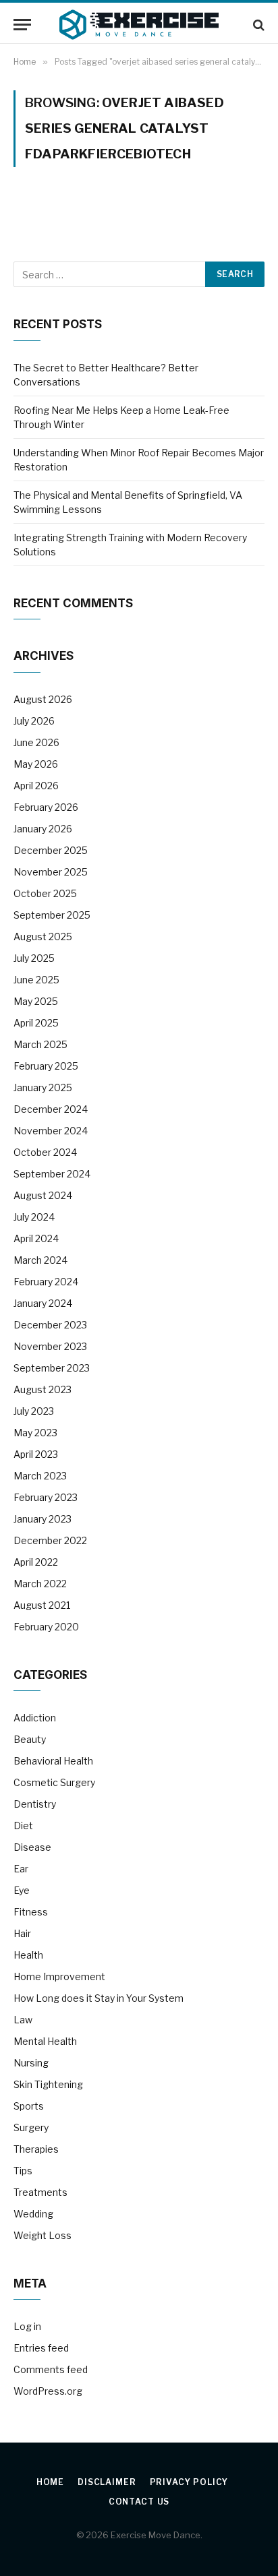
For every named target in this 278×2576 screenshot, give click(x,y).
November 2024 (51, 1131)
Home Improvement (59, 1976)
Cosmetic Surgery (54, 1782)
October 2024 (45, 1152)
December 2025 (51, 850)
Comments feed (51, 2369)
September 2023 (52, 1368)
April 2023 (36, 1454)
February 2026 (46, 807)
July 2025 (34, 958)
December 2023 (50, 1325)
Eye (22, 1890)
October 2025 (45, 893)
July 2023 (34, 1411)
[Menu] (22, 25)
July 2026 (34, 721)
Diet (23, 1826)
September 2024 (52, 1174)
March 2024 (40, 1260)
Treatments (40, 2192)
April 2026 (36, 786)
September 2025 (52, 915)
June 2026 (36, 742)
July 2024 (34, 1217)
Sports (29, 2106)
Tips (23, 2171)
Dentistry (35, 1804)
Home (50, 2482)
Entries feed (41, 2348)
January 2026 (43, 829)
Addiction (35, 1718)
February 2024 (46, 1282)
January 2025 (43, 1087)
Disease (32, 1847)
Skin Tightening (48, 2084)
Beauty (30, 1739)
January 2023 (43, 1519)
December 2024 (51, 1109)
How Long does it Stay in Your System (99, 1998)
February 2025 (46, 1066)
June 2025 (36, 980)
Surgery (31, 2127)
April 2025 (36, 1023)
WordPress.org (48, 2391)
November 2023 (50, 1346)
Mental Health (45, 2041)
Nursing (31, 2063)
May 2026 (36, 764)
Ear (21, 1869)
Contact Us (139, 2502)
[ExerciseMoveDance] (139, 25)
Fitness (31, 1912)
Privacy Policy (189, 2482)
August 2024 (43, 1195)
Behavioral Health (53, 1761)
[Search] (257, 25)
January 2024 (43, 1303)
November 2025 (51, 872)
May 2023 (35, 1433)
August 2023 (43, 1389)
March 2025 (40, 1044)
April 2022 (36, 1562)
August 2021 (42, 1605)
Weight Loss (43, 2235)
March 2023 (40, 1476)
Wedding (33, 2214)
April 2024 (36, 1238)
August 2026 (43, 699)
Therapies (36, 2149)
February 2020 (46, 1627)
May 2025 (36, 1001)
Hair (22, 1933)
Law (23, 2020)
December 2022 (50, 1540)
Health (28, 1955)
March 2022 (40, 1584)
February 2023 (46, 1497)
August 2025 (43, 937)
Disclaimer (107, 2482)
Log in (27, 2326)
